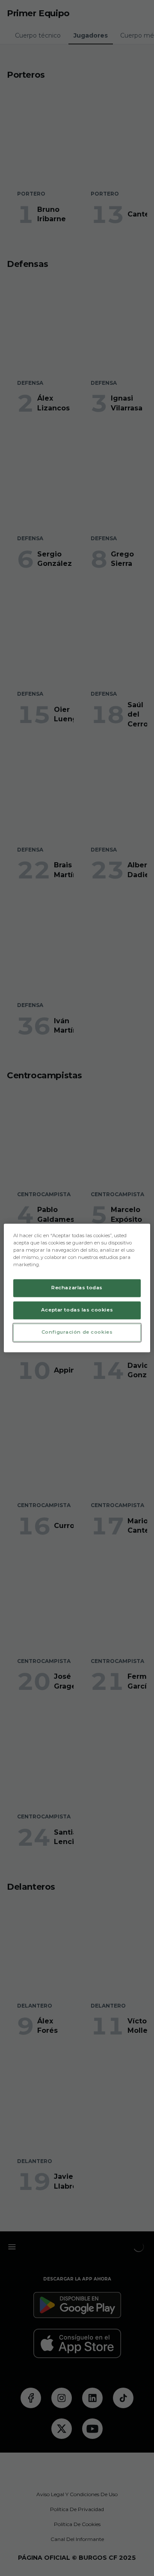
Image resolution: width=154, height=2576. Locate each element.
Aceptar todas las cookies (77, 1310)
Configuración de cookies (77, 1332)
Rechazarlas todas (77, 1288)
